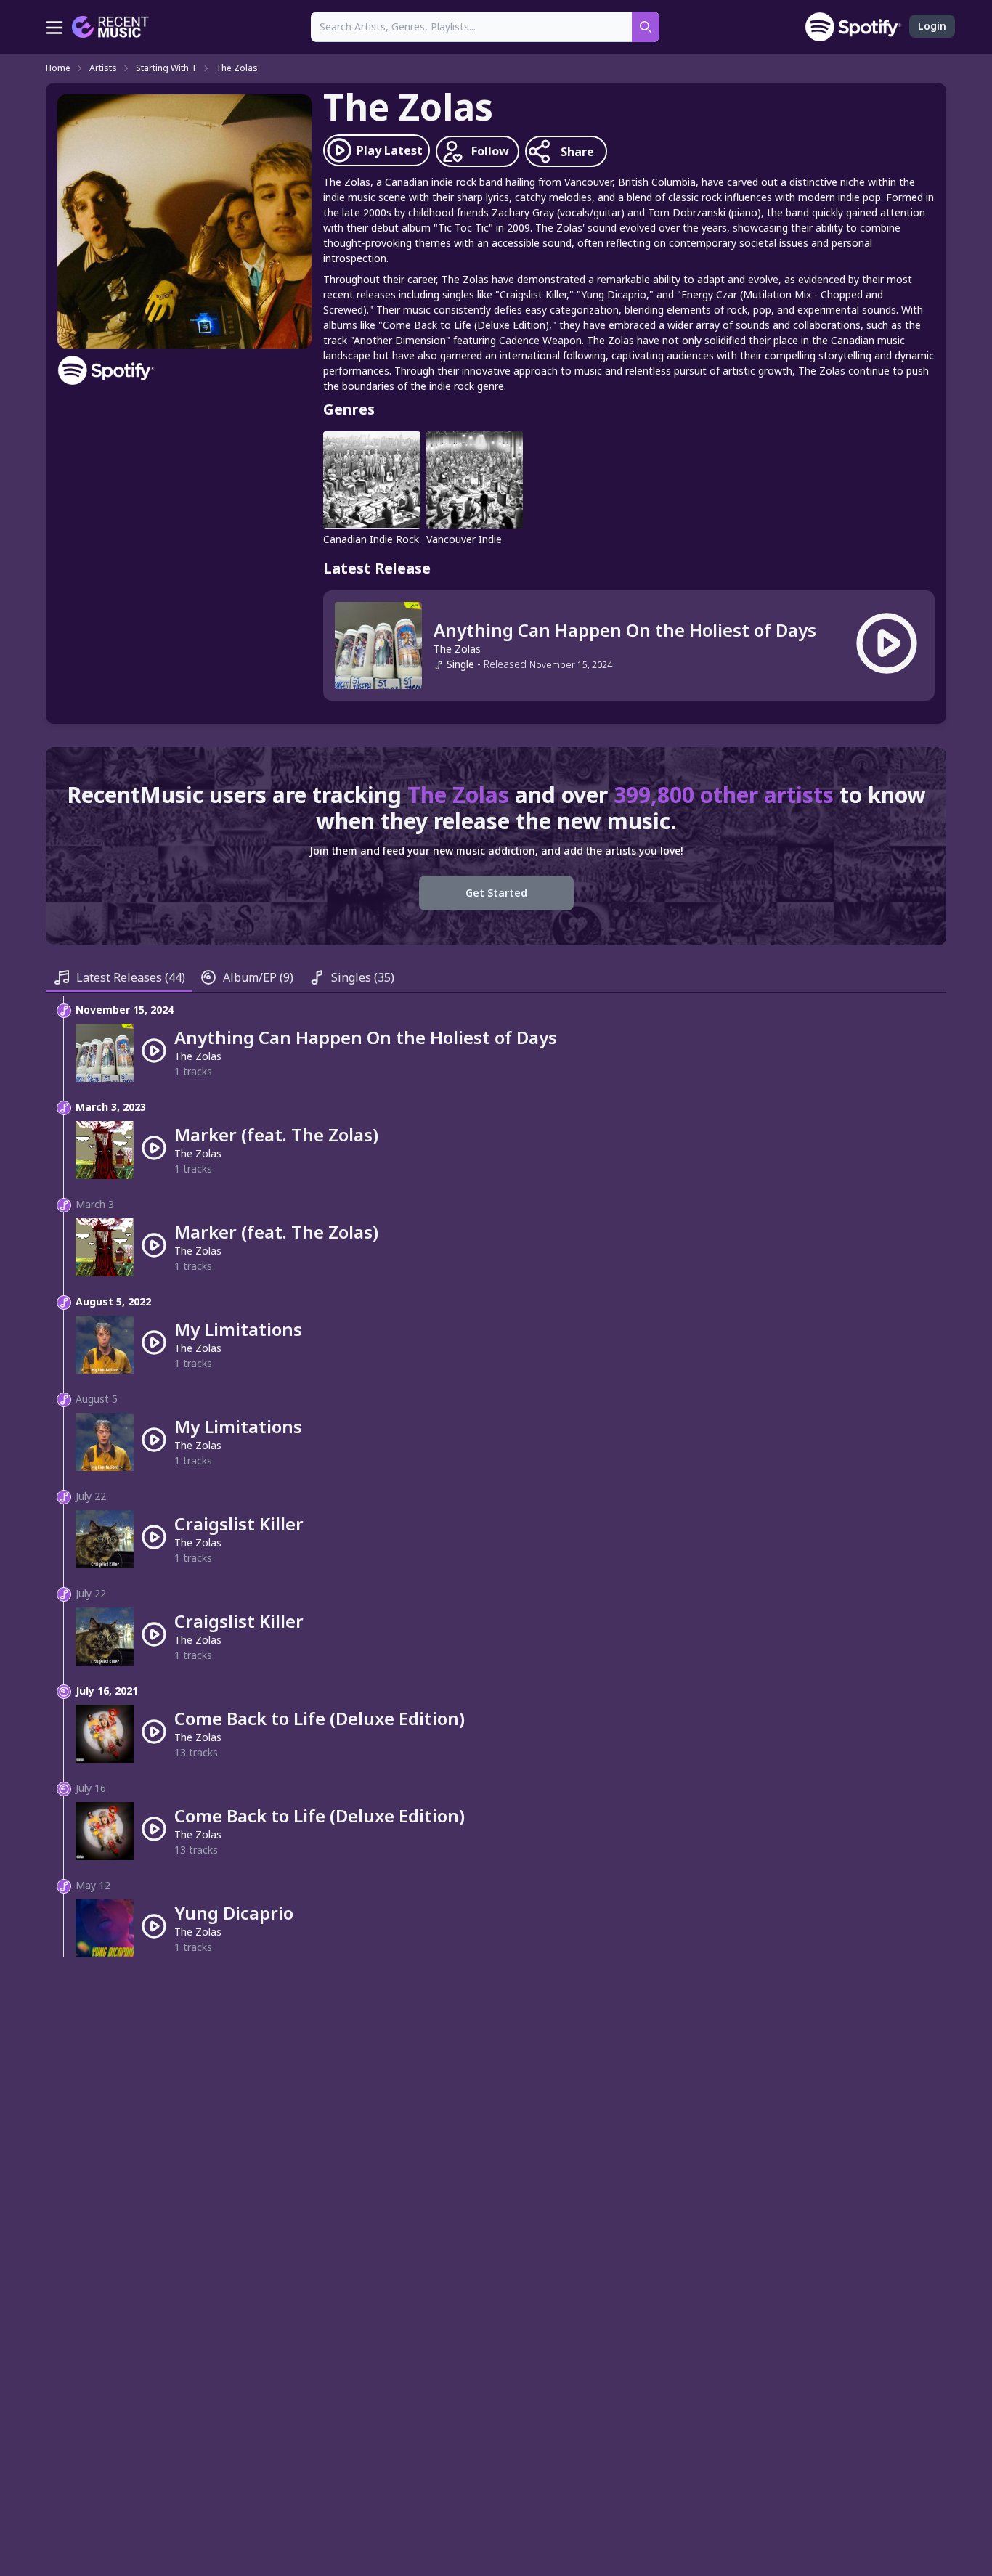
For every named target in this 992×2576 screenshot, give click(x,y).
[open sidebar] (54, 27)
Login (932, 26)
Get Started (496, 893)
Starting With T (166, 68)
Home (58, 68)
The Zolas (237, 68)
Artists (103, 68)
